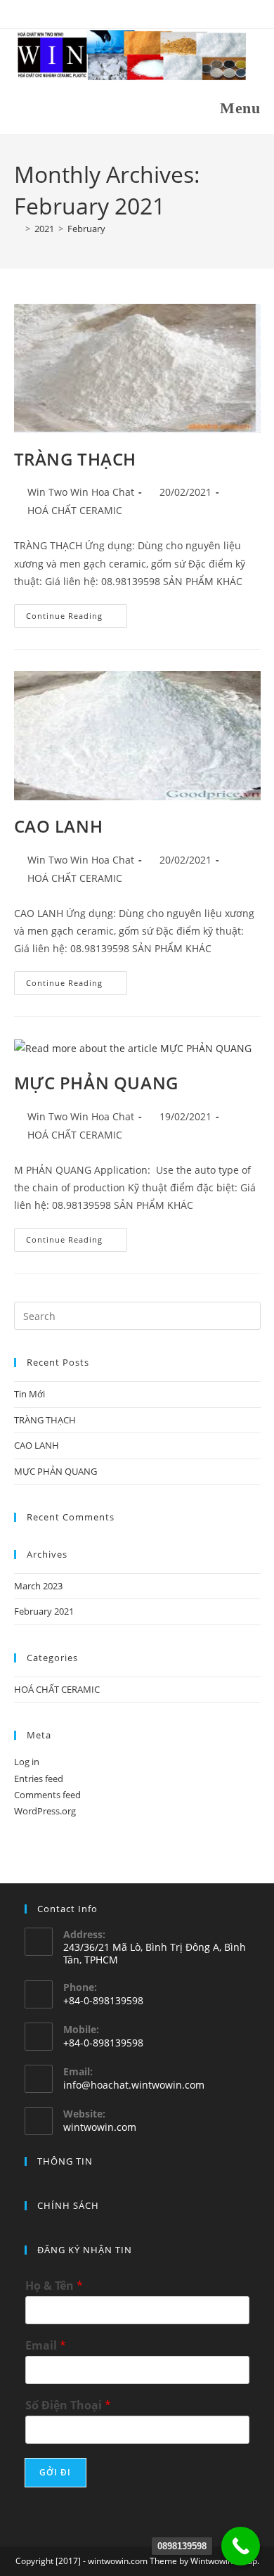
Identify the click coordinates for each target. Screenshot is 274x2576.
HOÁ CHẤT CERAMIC (75, 510)
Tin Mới (30, 1394)
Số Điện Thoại (68, 2405)
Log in (27, 1762)
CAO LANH (59, 826)
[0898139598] (241, 2546)
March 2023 (38, 1586)
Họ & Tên (54, 2286)
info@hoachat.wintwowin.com (134, 2085)
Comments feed (47, 1795)
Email (46, 2346)
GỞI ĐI (56, 2472)
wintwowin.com (100, 2127)
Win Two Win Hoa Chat (81, 492)
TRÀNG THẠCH (76, 459)
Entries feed (39, 1779)
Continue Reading (77, 619)
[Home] (18, 229)
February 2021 (44, 1611)
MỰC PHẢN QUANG (96, 1083)
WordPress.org (45, 1811)
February (86, 229)
